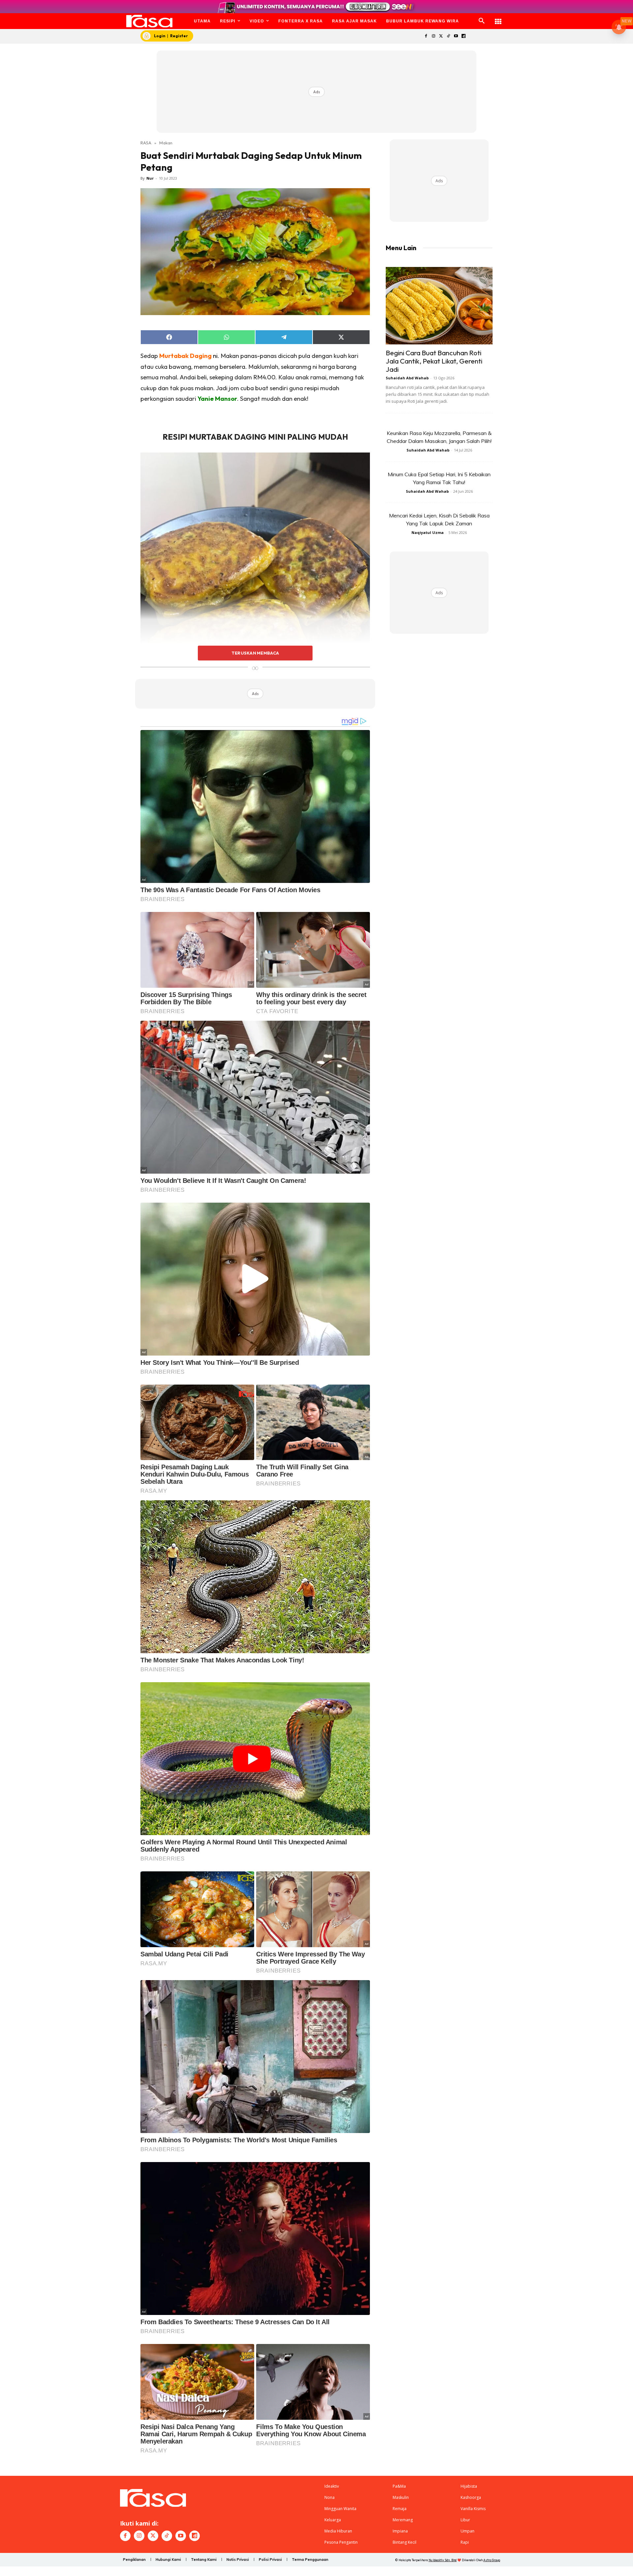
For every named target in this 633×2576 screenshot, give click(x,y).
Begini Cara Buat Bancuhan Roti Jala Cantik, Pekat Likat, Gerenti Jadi (434, 361)
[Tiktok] (449, 36)
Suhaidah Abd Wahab (407, 378)
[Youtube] (456, 36)
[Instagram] (433, 36)
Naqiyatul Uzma (428, 532)
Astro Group (492, 2560)
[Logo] (150, 21)
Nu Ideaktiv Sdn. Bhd (443, 2560)
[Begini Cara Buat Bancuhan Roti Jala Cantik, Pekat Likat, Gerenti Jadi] (439, 306)
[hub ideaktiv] (498, 18)
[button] (482, 21)
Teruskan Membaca (255, 653)
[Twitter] (441, 36)
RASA (146, 143)
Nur (150, 178)
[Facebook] (426, 36)
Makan (166, 143)
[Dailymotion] (463, 36)
